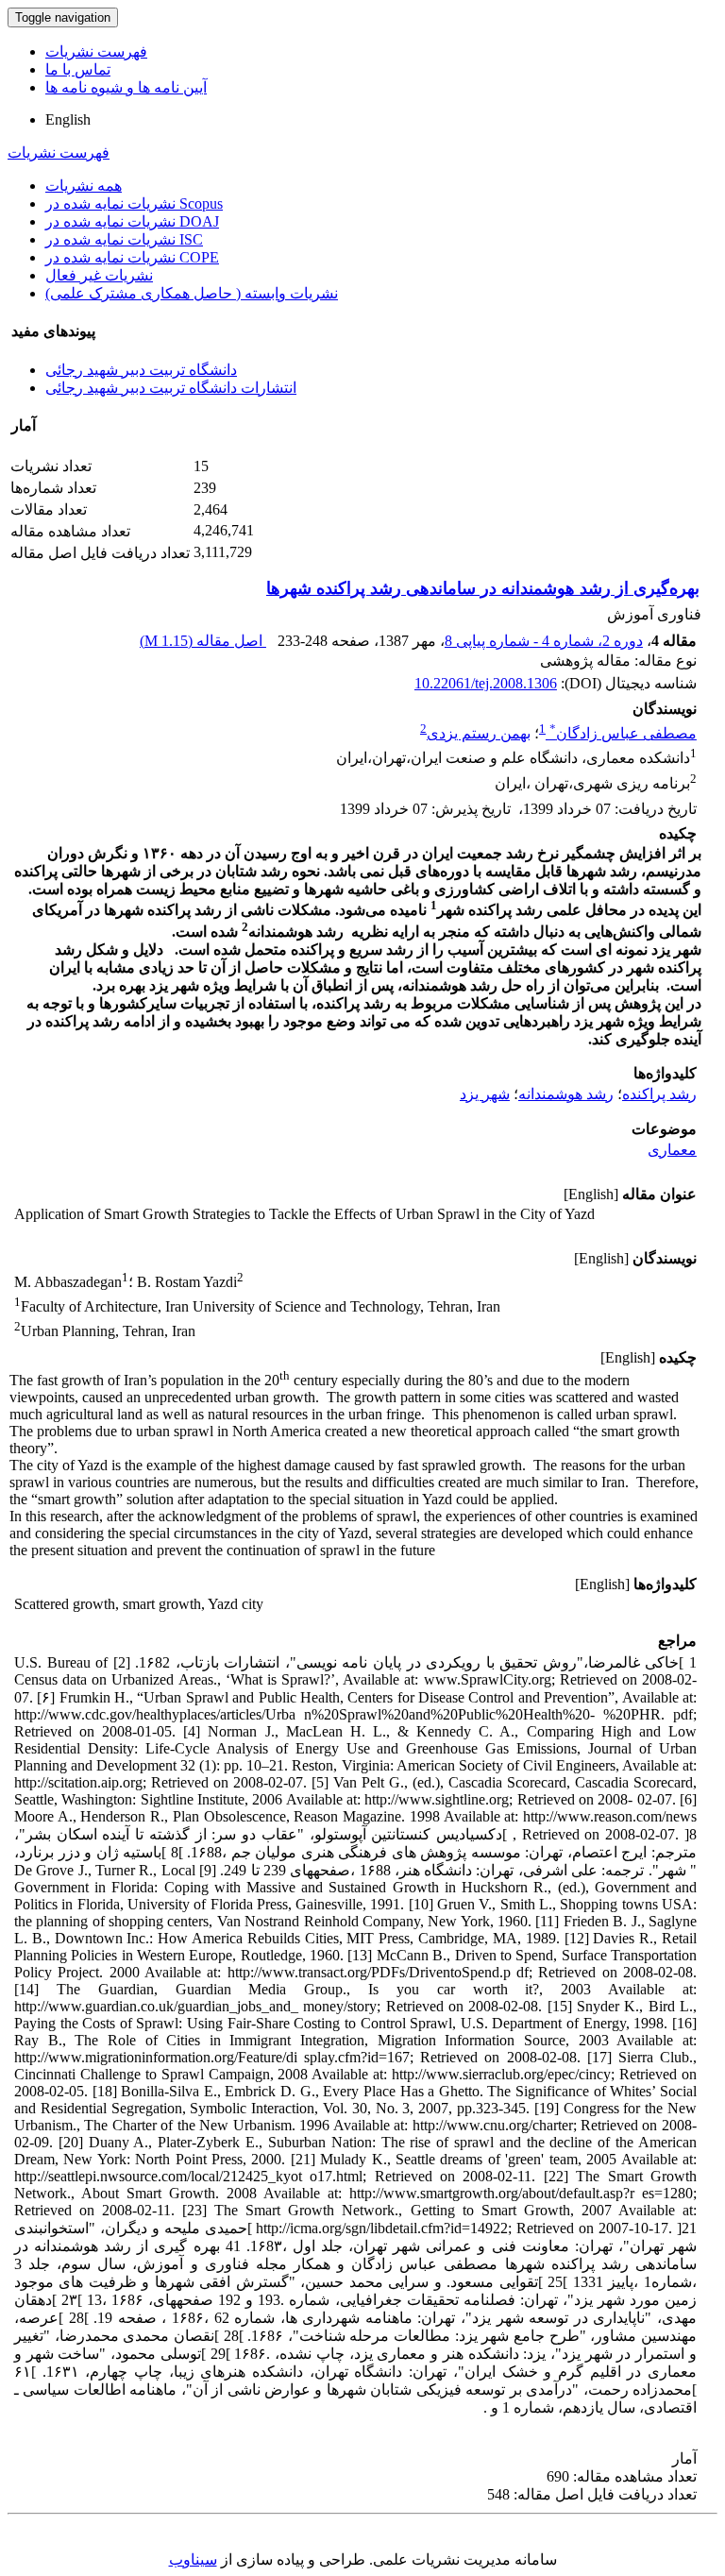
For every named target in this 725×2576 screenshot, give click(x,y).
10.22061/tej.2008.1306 (486, 683)
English (68, 119)
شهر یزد (485, 1094)
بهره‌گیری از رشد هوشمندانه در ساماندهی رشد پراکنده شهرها (483, 588)
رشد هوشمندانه (566, 1094)
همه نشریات (84, 186)
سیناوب (193, 2559)
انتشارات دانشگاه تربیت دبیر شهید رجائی (171, 388)
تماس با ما (78, 69)
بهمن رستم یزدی (479, 733)
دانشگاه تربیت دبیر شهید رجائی (141, 370)
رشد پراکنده (659, 1094)
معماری (672, 1150)
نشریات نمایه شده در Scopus (134, 203)
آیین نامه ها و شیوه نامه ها (126, 87)
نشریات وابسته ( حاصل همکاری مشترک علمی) (192, 293)
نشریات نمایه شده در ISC (124, 239)
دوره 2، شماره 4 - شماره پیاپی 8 (544, 641)
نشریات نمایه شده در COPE (132, 257)
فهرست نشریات (96, 51)
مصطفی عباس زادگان (623, 733)
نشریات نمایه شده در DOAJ (132, 221)
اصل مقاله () (203, 641)
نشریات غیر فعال (99, 275)
